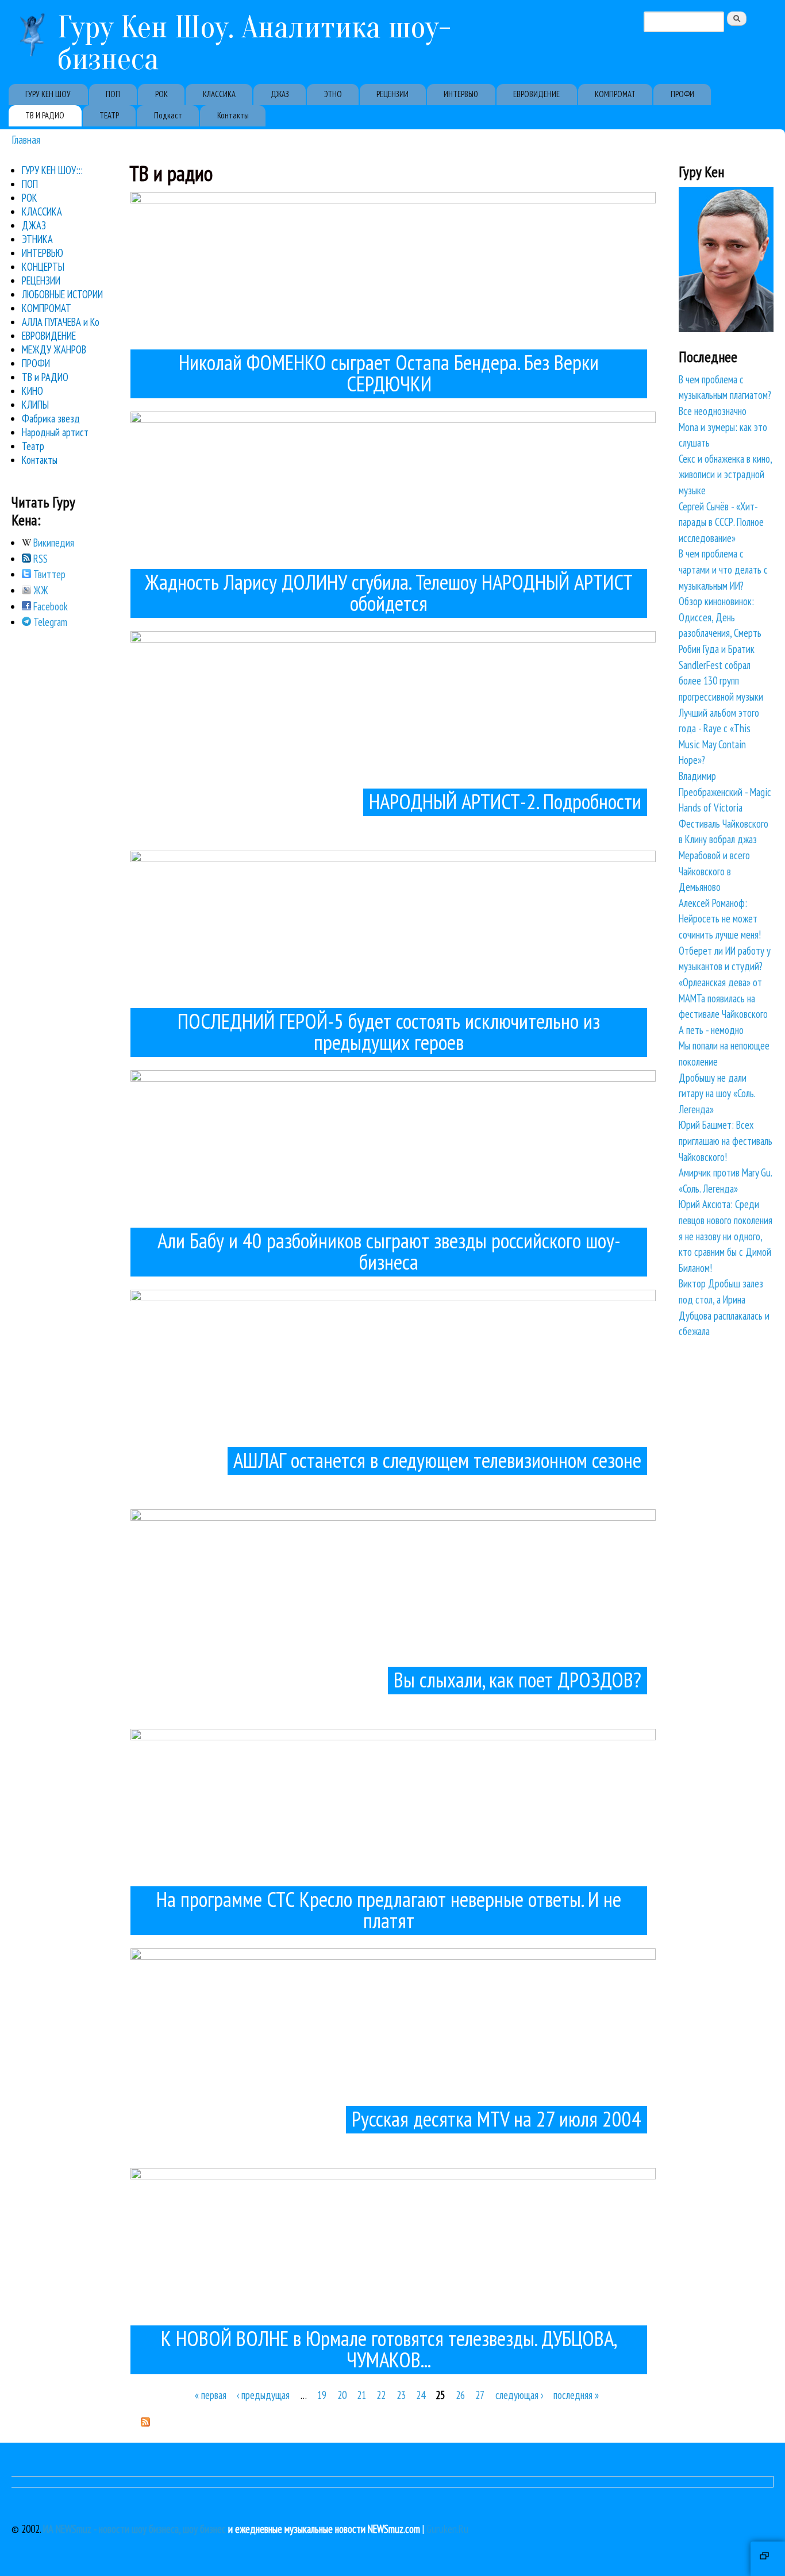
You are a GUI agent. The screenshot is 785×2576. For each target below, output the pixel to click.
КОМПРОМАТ (615, 94)
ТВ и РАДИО (45, 377)
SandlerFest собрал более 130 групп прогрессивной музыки (721, 681)
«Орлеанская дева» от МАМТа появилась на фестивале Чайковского (723, 998)
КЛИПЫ (35, 405)
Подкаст (168, 115)
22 (381, 2395)
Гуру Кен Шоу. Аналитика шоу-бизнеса (254, 43)
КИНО (32, 391)
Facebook (49, 606)
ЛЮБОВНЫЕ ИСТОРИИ (62, 294)
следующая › (519, 2395)
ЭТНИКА (37, 239)
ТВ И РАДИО (45, 115)
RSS (39, 559)
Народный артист (55, 432)
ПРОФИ (682, 94)
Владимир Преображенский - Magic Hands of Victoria (725, 792)
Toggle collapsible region (768, 2559)
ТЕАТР (109, 115)
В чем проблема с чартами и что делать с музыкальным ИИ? (723, 569)
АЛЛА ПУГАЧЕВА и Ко (61, 322)
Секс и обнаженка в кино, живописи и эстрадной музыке (725, 474)
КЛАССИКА (219, 94)
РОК (161, 94)
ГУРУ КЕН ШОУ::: (52, 170)
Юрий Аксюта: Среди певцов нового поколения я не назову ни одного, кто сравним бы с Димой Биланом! (726, 1236)
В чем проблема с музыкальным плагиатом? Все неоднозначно (725, 395)
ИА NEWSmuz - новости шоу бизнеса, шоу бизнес (134, 2529)
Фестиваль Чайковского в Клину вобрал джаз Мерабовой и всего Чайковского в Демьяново (724, 855)
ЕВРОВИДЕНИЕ (536, 94)
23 (401, 2395)
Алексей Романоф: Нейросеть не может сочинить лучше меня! (720, 919)
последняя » (576, 2395)
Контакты (233, 115)
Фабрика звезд (51, 418)
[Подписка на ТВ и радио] (145, 2423)
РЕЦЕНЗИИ (392, 94)
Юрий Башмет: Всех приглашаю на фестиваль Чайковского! (726, 1141)
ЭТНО (333, 94)
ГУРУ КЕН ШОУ (48, 94)
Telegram (49, 622)
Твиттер (48, 574)
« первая (211, 2395)
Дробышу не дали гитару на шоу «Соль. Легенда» (717, 1093)
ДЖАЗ (280, 94)
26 (460, 2395)
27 (480, 2395)
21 (361, 2395)
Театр (33, 446)
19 (322, 2395)
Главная (26, 139)
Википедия (53, 543)
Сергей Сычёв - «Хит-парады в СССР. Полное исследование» (721, 522)
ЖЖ (40, 590)
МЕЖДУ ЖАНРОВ (54, 349)
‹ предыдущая (263, 2395)
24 (421, 2395)
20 (342, 2395)
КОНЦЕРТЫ (43, 267)
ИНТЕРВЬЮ (461, 94)
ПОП (113, 94)
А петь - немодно (711, 1030)
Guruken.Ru (447, 2529)
